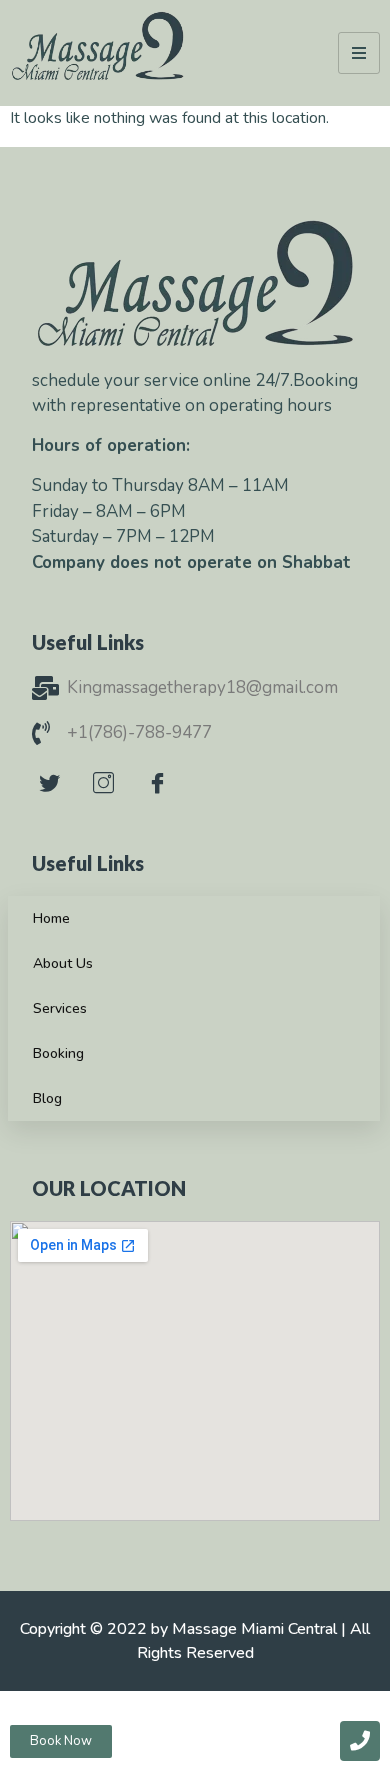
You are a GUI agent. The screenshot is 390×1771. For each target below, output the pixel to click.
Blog (47, 1098)
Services (60, 1008)
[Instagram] (104, 771)
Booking (58, 1053)
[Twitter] (50, 771)
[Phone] (360, 1741)
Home (51, 918)
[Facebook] (158, 771)
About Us (63, 963)
